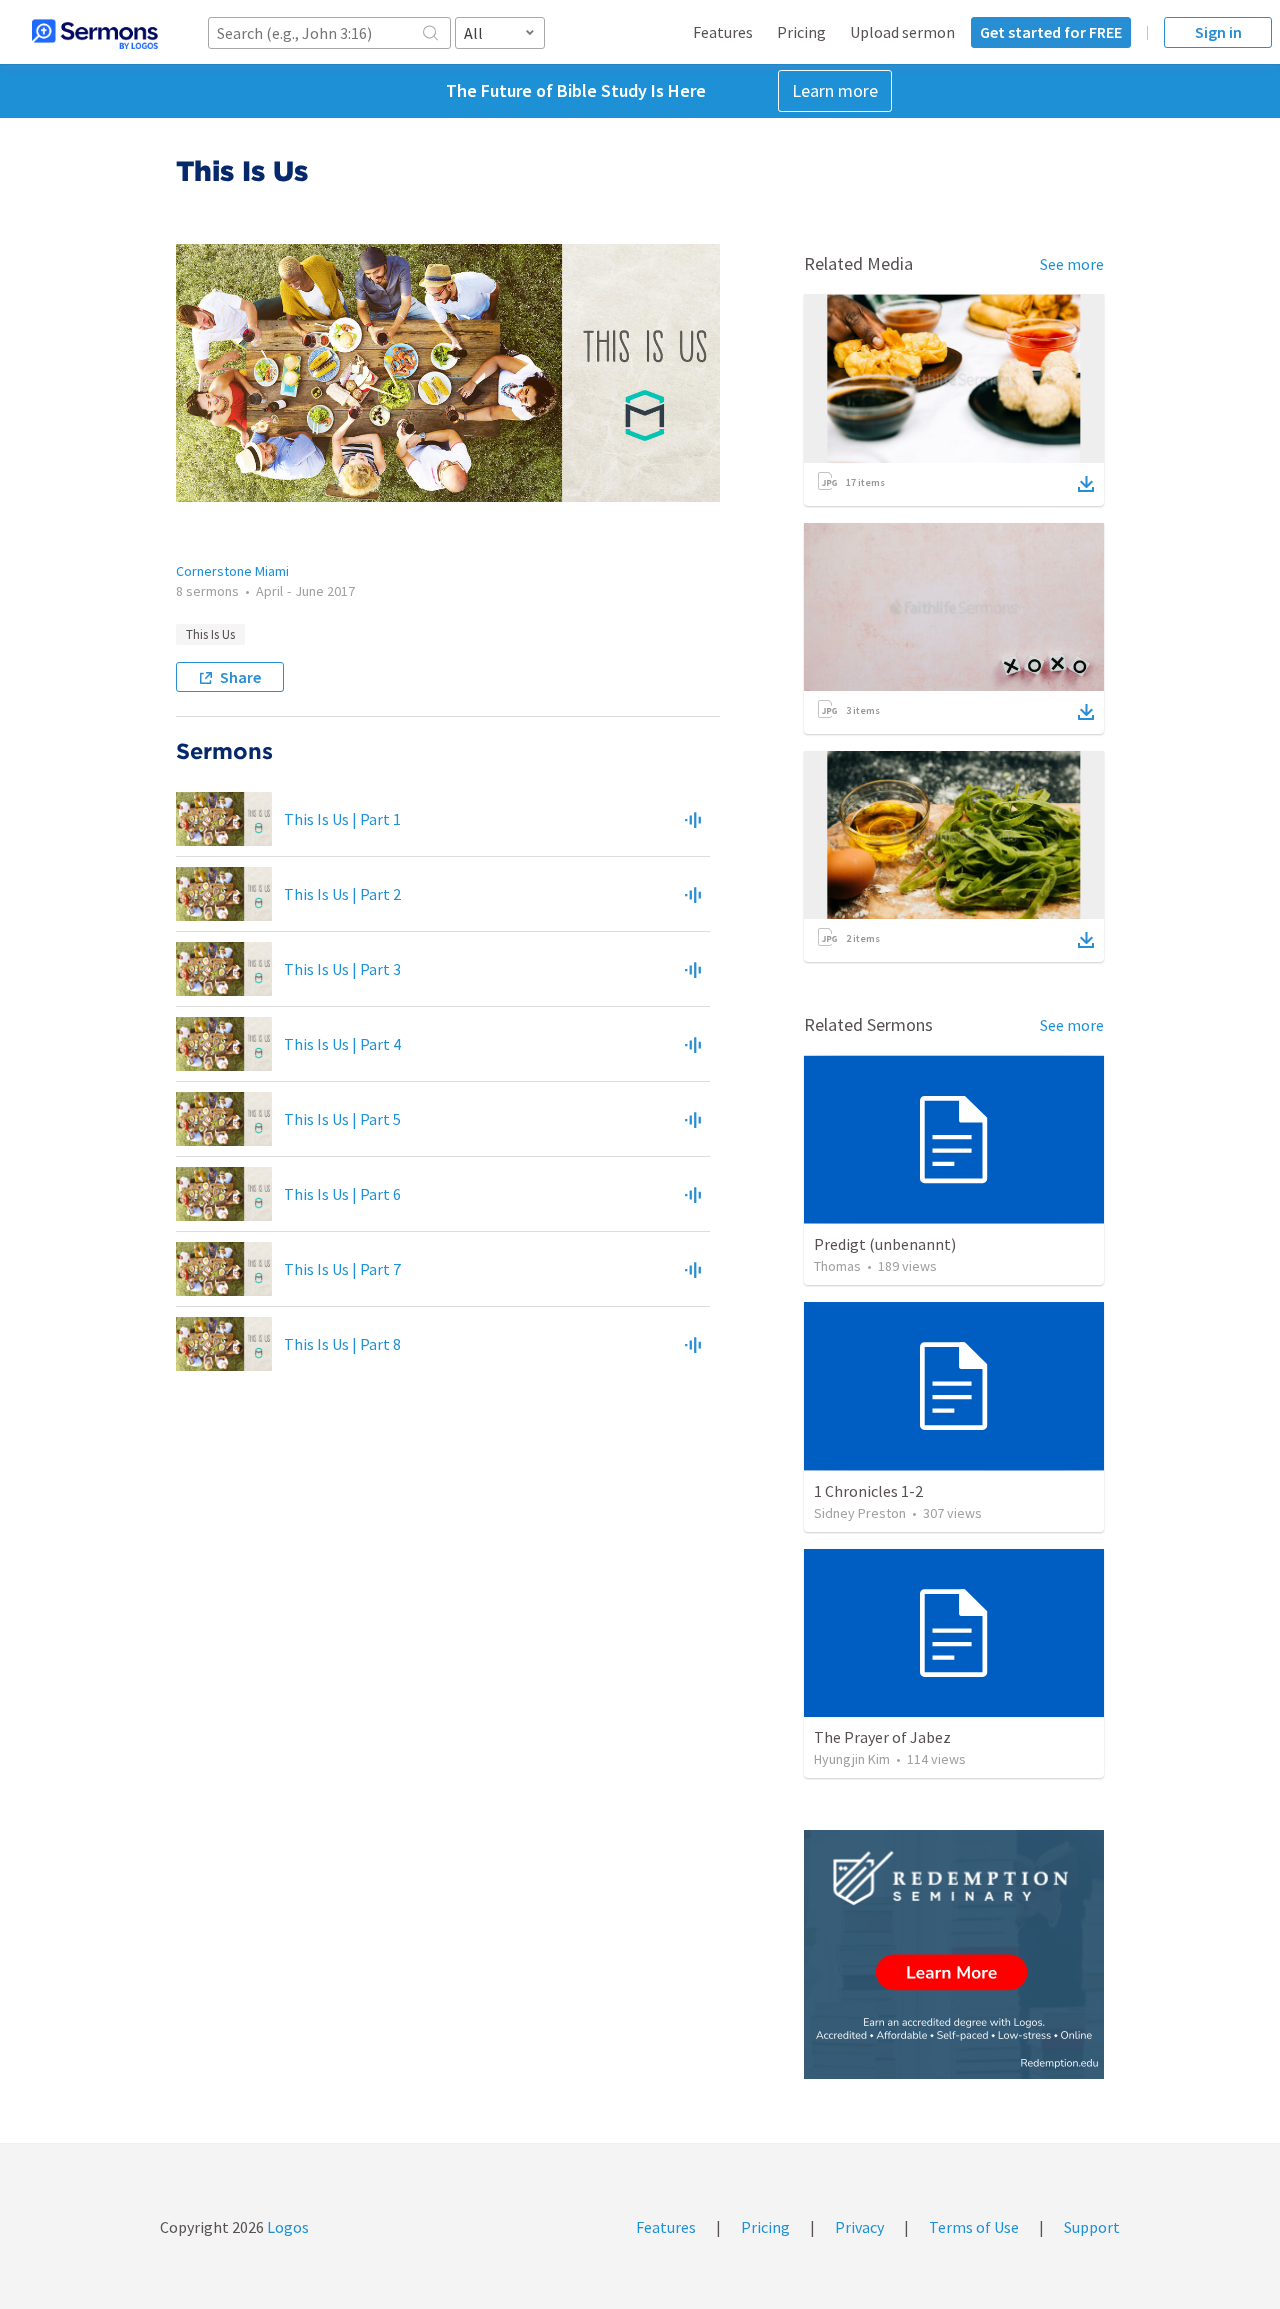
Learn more (835, 90)
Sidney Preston (860, 1513)
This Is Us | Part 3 (342, 969)
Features (723, 32)
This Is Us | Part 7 (342, 1269)
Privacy (859, 2227)
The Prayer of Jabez (882, 1737)
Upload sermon (902, 32)
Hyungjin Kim (852, 1759)
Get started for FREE (1051, 32)
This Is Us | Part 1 (342, 819)
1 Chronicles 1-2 (868, 1491)
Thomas (837, 1266)
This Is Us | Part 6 (342, 1194)
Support (1092, 2227)
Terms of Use (974, 2227)
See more (1072, 264)
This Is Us (210, 634)
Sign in (1218, 32)
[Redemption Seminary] (954, 1954)
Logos (286, 2227)
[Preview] (693, 819)
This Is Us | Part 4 (342, 1044)
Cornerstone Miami (232, 571)
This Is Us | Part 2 (342, 894)
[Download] (1086, 484)
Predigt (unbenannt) (885, 1244)
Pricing (801, 32)
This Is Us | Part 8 (342, 1344)
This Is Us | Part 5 (342, 1119)
